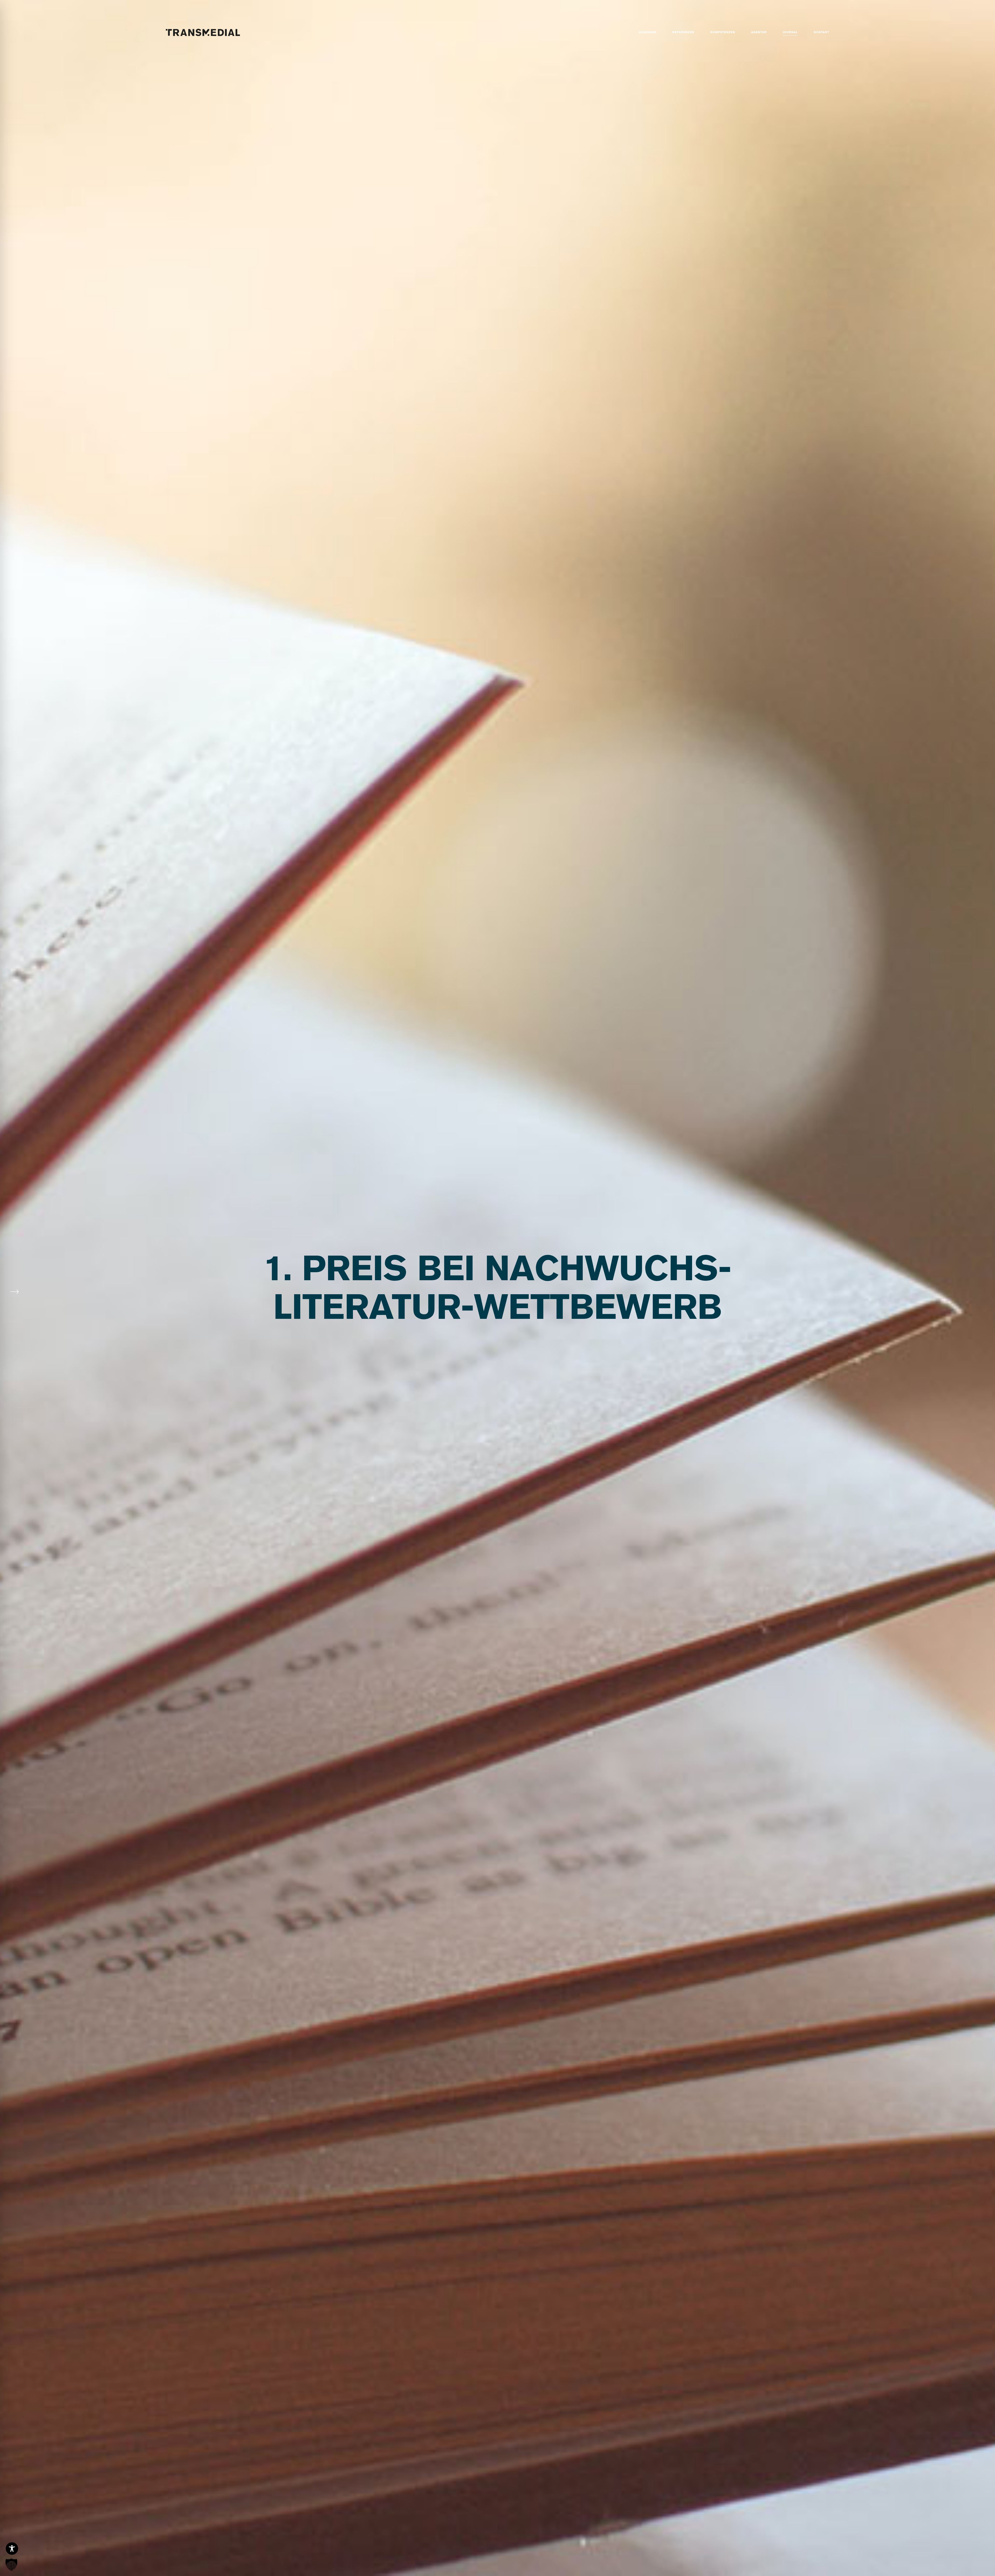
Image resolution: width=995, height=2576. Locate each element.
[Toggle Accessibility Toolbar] (12, 2549)
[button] (11, 2565)
